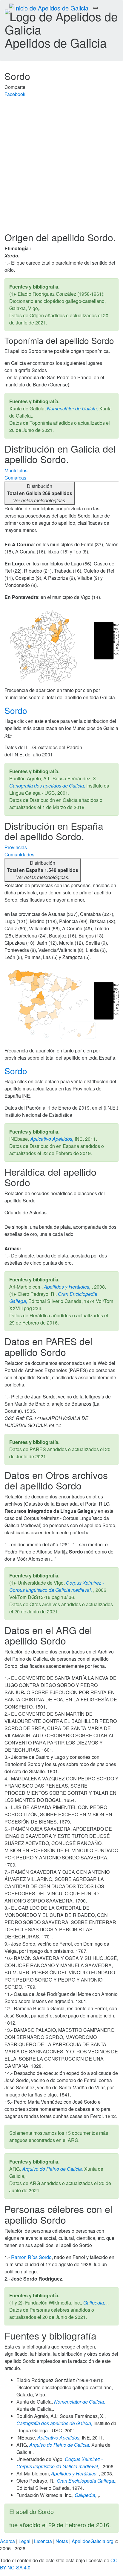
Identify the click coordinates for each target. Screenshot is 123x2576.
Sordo (17, 710)
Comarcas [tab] (15, 478)
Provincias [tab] (16, 847)
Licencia (43, 2541)
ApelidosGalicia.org (93, 2541)
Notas (62, 2541)
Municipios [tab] (16, 470)
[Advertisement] (61, 167)
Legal (24, 2541)
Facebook (15, 94)
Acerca (7, 2541)
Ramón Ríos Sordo (31, 2257)
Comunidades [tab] (19, 854)
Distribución (40, 493)
